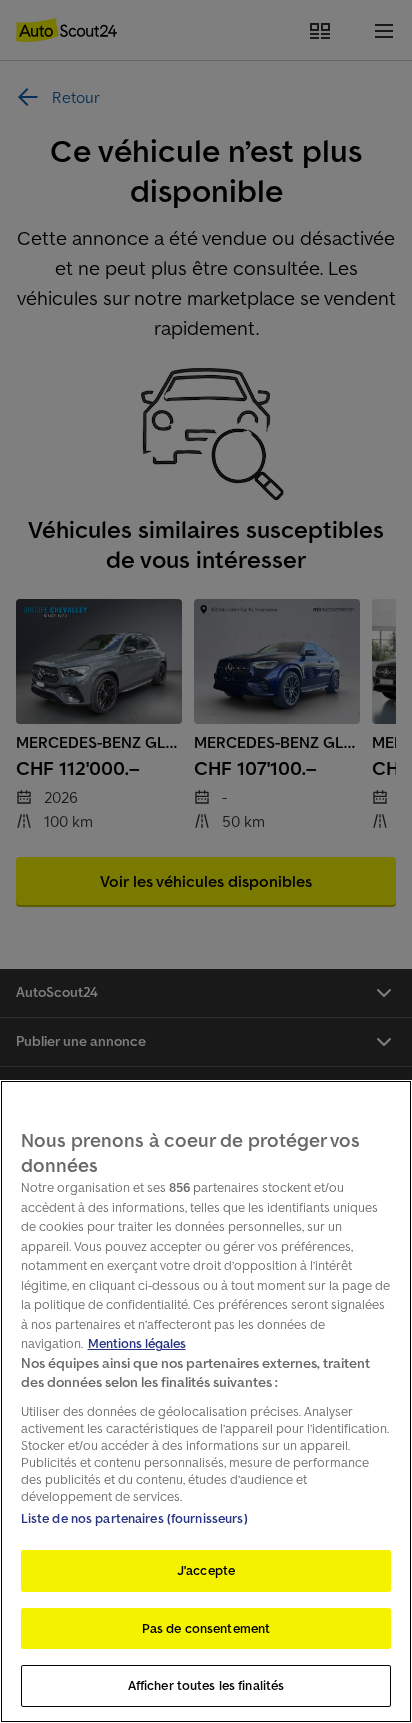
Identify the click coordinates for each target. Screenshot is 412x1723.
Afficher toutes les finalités (206, 1685)
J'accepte (206, 1570)
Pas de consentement (206, 1628)
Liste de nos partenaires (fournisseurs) (134, 1518)
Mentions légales (137, 1343)
